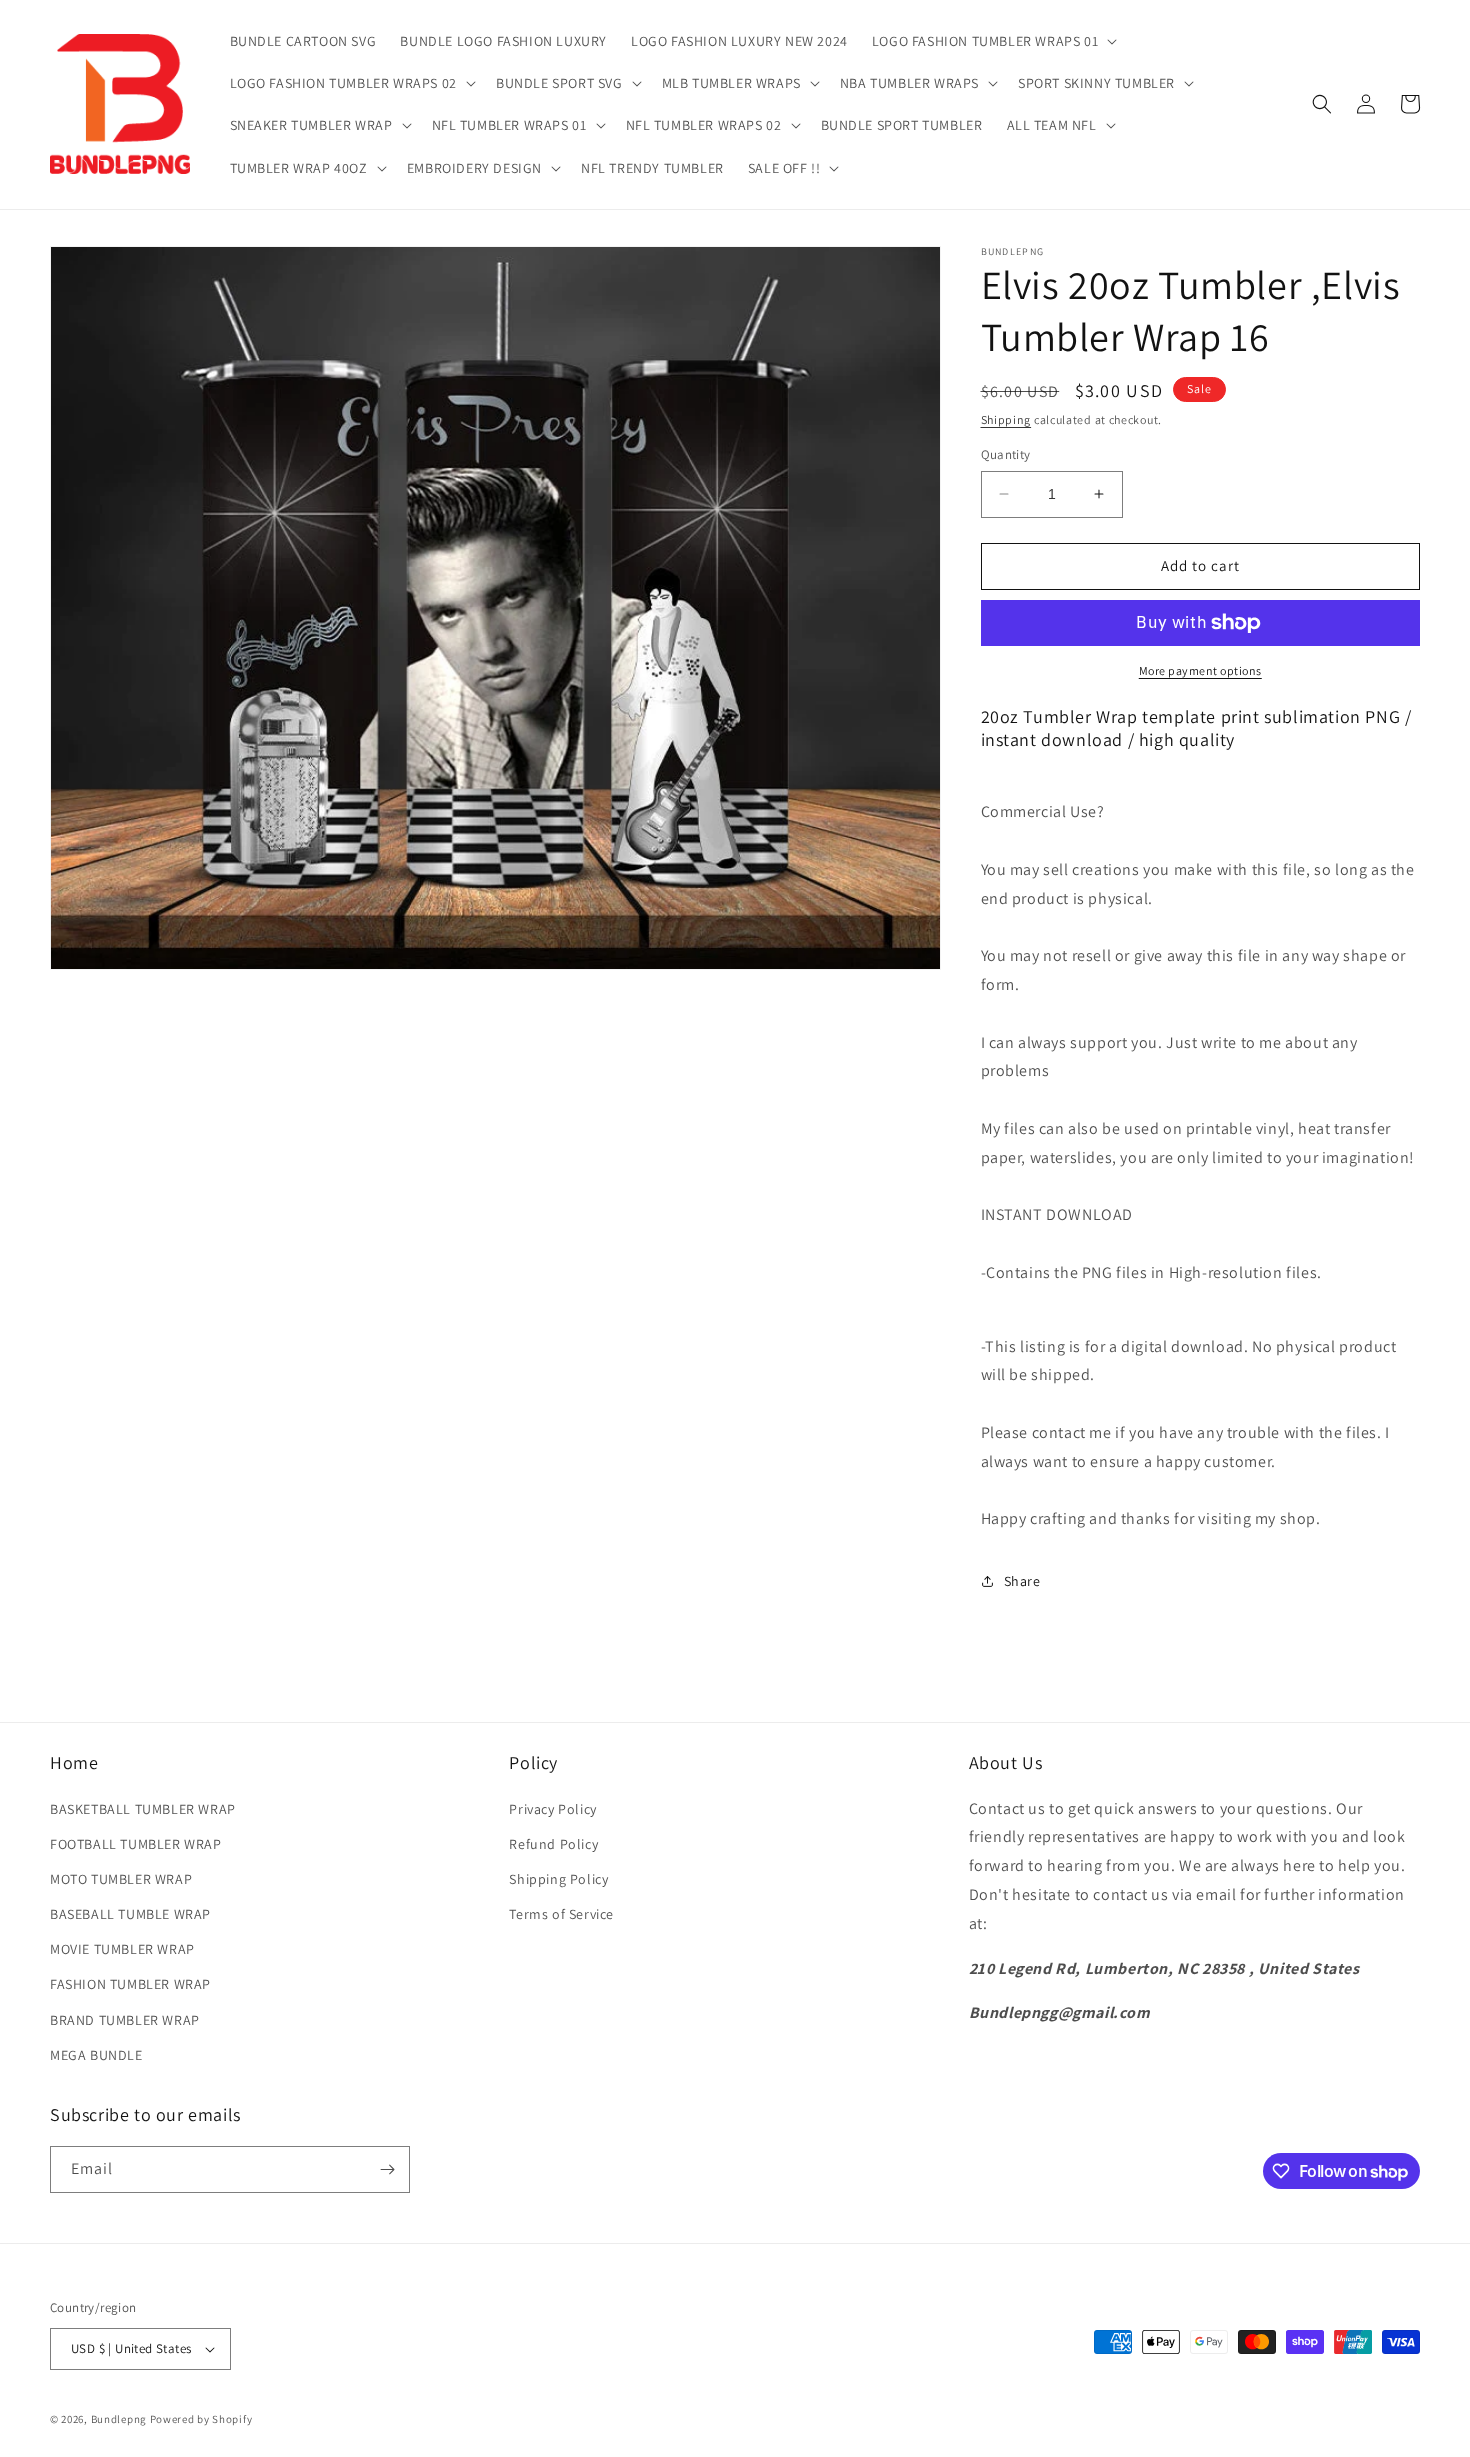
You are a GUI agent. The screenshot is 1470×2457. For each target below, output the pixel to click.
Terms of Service (561, 1914)
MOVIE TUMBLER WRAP (122, 1949)
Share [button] (1022, 1581)
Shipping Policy (558, 1879)
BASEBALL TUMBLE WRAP (130, 1914)
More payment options (1200, 670)
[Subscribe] (387, 2169)
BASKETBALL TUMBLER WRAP (143, 1809)
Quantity (1006, 454)
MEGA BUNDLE (96, 2055)
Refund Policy (553, 1844)
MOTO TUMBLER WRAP (121, 1879)
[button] (992, 41)
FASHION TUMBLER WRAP (130, 1984)
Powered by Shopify (201, 2419)
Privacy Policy (552, 1809)
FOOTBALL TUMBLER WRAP (136, 1844)
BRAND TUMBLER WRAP (125, 2020)
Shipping (1006, 419)
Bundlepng (119, 2419)
